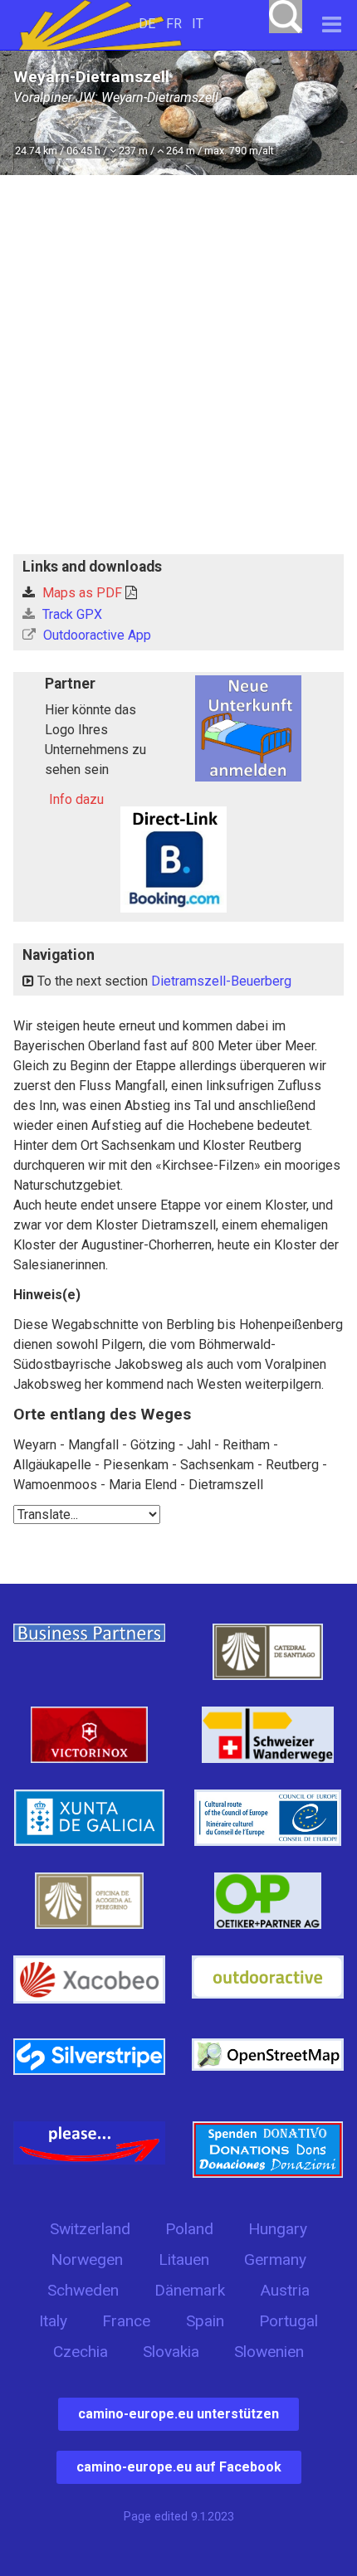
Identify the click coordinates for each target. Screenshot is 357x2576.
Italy (53, 2321)
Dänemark (190, 2290)
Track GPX (71, 614)
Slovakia (171, 2352)
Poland (189, 2229)
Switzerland (90, 2229)
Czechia (81, 2352)
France (126, 2321)
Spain (205, 2321)
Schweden (83, 2290)
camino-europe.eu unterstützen (178, 2414)
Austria (285, 2290)
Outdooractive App (95, 635)
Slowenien (269, 2352)
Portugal (289, 2321)
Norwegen (87, 2259)
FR (174, 24)
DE (147, 24)
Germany (275, 2259)
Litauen (184, 2259)
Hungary (278, 2229)
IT (198, 24)
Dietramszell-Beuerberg (221, 981)
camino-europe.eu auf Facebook (179, 2467)
